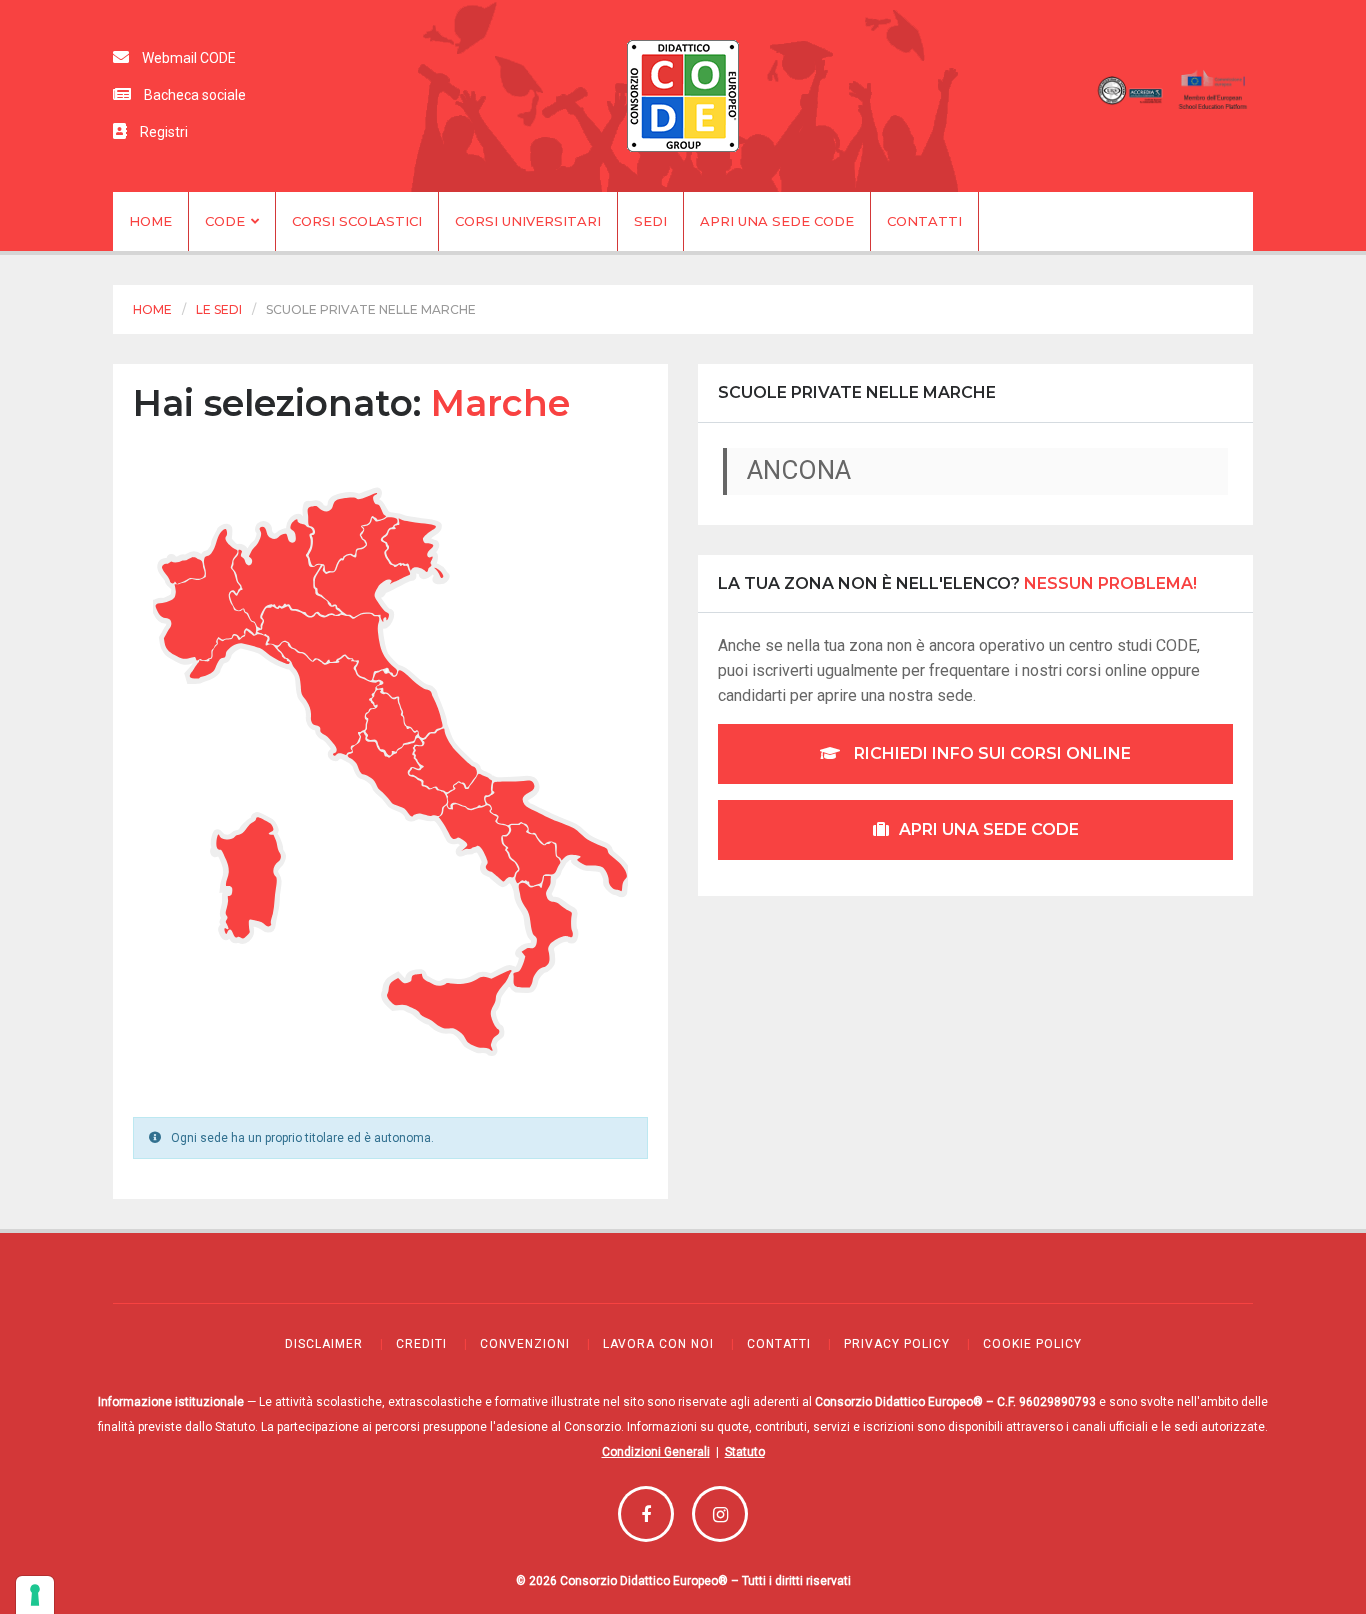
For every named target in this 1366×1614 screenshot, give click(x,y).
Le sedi (219, 309)
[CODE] (683, 95)
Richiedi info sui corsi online (990, 753)
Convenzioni (525, 1344)
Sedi (650, 221)
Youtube (720, 1514)
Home (150, 221)
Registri (162, 132)
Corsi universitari (528, 221)
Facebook (646, 1514)
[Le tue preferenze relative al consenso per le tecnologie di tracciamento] (35, 1595)
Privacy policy (897, 1344)
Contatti (924, 221)
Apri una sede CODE (777, 221)
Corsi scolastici (357, 221)
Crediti (421, 1344)
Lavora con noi (658, 1344)
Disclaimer (324, 1344)
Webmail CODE (187, 58)
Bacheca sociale (193, 95)
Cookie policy (1032, 1344)
